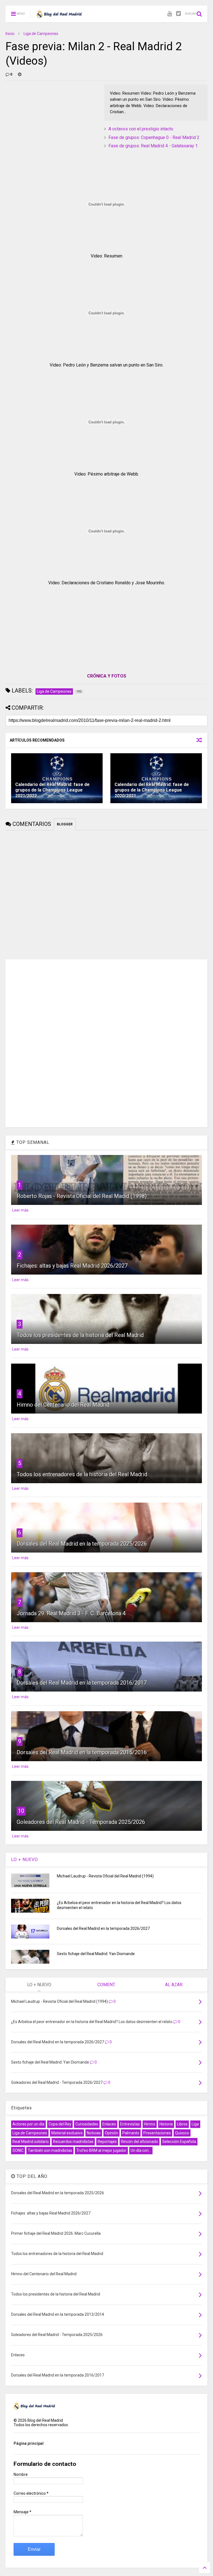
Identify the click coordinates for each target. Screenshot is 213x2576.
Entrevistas (130, 2124)
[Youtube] (170, 14)
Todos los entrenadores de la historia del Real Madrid (82, 1474)
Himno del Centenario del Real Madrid (63, 1405)
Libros (182, 2124)
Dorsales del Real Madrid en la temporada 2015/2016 (82, 1752)
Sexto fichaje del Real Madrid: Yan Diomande (96, 1954)
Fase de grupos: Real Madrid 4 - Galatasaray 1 (153, 146)
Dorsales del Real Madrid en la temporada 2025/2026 (82, 1544)
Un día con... (141, 2150)
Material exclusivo (67, 2133)
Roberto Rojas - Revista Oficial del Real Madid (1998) (82, 1196)
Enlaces (109, 2124)
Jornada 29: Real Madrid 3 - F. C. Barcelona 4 (71, 1613)
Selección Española (179, 2142)
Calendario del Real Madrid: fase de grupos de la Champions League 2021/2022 (52, 790)
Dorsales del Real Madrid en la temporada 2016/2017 (82, 1683)
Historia (166, 2124)
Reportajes (107, 2142)
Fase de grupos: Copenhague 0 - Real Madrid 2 (154, 137)
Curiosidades (87, 2124)
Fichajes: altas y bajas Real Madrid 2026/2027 (72, 1266)
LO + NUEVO (25, 1860)
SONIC (18, 2150)
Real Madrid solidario (31, 2142)
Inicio (10, 34)
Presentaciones (157, 2133)
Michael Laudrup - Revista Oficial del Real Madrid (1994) (105, 1876)
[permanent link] (20, 74)
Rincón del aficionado (140, 2142)
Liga (195, 2124)
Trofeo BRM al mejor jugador (101, 2150)
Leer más (20, 1210)
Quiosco (182, 2133)
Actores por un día (28, 2124)
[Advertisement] (47, 119)
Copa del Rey (60, 2124)
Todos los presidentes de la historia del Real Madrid (80, 1335)
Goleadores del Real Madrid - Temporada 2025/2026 (81, 1822)
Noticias (94, 2133)
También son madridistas (50, 2150)
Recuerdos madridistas (73, 2142)
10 (21, 1811)
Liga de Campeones (41, 34)
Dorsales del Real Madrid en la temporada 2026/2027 (103, 1928)
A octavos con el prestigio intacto (141, 129)
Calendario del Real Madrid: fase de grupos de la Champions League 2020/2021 (152, 790)
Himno (150, 2124)
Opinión (111, 2133)
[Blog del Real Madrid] (59, 16)
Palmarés (131, 2133)
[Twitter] (178, 14)
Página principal (29, 2443)
